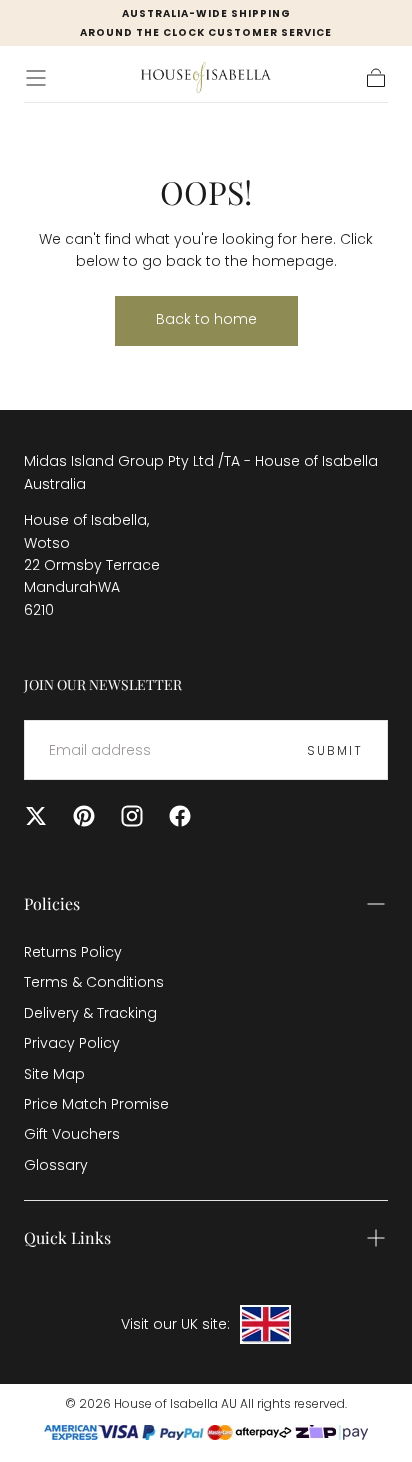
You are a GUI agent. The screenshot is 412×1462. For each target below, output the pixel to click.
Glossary (56, 1165)
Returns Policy (73, 952)
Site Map (54, 1074)
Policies (52, 903)
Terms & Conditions (94, 982)
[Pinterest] (84, 816)
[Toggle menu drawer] (36, 78)
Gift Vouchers (72, 1134)
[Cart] (376, 78)
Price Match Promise (96, 1104)
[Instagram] (132, 816)
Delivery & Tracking (90, 1013)
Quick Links (67, 1237)
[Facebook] (180, 816)
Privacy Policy (72, 1043)
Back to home (206, 319)
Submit (335, 750)
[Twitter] (36, 816)
